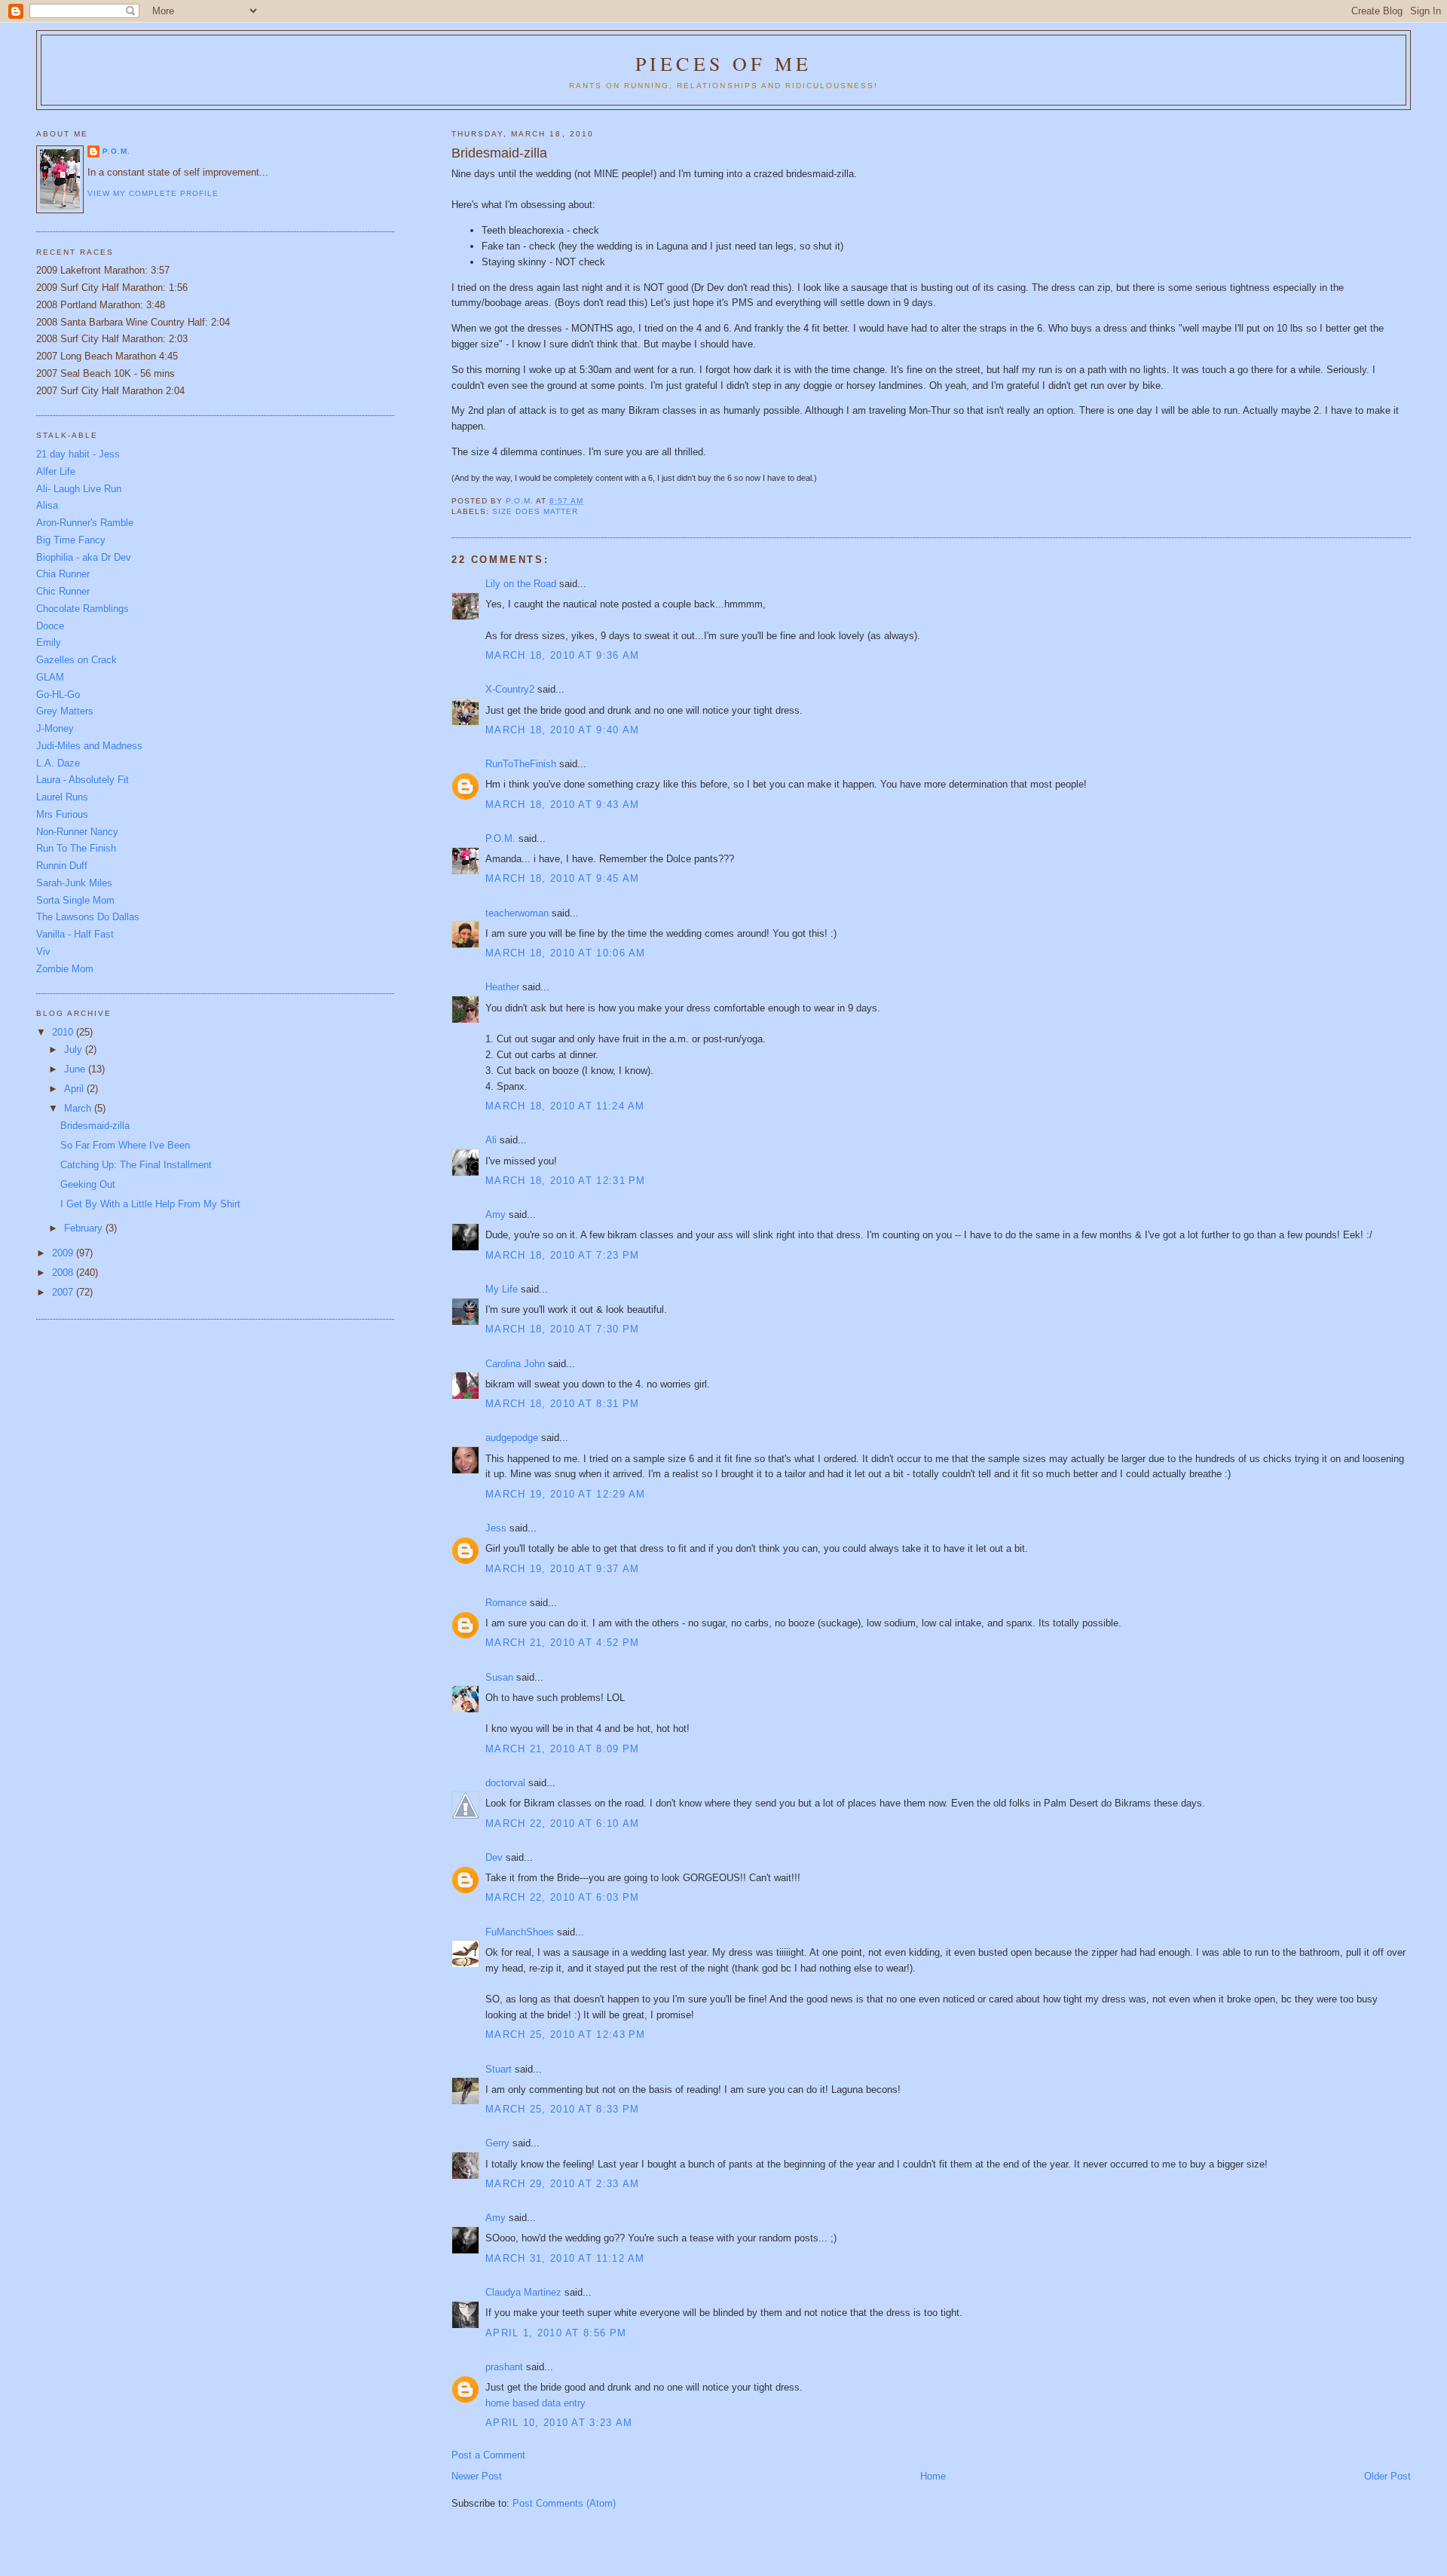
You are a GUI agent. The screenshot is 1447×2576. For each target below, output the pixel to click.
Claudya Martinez (523, 2292)
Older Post (1387, 2476)
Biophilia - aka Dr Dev (84, 557)
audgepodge (512, 1438)
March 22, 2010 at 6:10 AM (563, 1823)
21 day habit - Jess (78, 454)
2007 (64, 1292)
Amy (496, 1215)
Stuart (499, 2069)
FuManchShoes (520, 1932)
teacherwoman (517, 913)
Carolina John (515, 1364)
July (75, 1049)
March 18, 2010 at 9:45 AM (563, 878)
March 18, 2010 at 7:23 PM (563, 1255)
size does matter (535, 511)
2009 (64, 1253)
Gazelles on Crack (76, 660)
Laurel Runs (62, 797)
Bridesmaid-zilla (95, 1126)
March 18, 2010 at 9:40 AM (563, 730)
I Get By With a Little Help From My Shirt (150, 1204)
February (85, 1228)
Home (933, 2476)
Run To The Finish (76, 848)
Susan (499, 1677)
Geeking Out (88, 1184)
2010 (64, 1032)
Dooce (50, 626)
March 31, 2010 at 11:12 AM (565, 2258)
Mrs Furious (62, 814)
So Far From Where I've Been (125, 1145)
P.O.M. (500, 838)
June (76, 1069)
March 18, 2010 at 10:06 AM (566, 953)
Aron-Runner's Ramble (85, 523)
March (79, 1108)
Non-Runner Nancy (77, 832)
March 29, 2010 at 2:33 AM (563, 2184)
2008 (64, 1273)
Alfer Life (56, 471)
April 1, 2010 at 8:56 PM (556, 2333)
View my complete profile (153, 193)
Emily (49, 642)
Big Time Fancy (71, 540)
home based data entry (535, 2403)
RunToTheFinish (521, 764)
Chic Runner (63, 591)
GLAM (50, 677)
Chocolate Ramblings (83, 609)
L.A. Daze (58, 763)
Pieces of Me (723, 63)
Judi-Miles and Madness (89, 746)
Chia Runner (63, 574)
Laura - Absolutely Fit (83, 780)
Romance (506, 1603)
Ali (491, 1140)
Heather (502, 987)
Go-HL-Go (58, 694)
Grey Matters (65, 711)
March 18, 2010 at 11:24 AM (565, 1106)
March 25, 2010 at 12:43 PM (566, 2034)
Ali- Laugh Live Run (79, 489)
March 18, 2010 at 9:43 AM (563, 805)
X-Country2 (510, 689)
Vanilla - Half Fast (75, 934)
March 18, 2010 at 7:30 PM (563, 1329)
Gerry (497, 2143)
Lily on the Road (521, 584)
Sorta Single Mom (75, 900)
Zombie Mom (65, 969)
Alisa (47, 505)
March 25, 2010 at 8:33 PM (563, 2109)
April (75, 1089)
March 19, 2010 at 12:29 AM (566, 1494)
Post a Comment (488, 2455)
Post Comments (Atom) (564, 2503)
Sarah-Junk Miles (74, 883)
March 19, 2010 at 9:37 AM (563, 1569)
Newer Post (477, 2476)
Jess (497, 1528)
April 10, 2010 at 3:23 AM (559, 2423)
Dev (494, 1857)
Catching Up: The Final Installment (136, 1165)
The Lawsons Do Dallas (88, 917)
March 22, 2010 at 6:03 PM (563, 1897)
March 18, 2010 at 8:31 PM (563, 1404)
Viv (43, 951)
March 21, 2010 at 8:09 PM (563, 1749)
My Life (502, 1289)
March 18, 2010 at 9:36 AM (563, 655)
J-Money (55, 728)
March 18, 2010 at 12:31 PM (566, 1181)
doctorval (505, 1783)
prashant (504, 2367)
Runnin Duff (62, 866)
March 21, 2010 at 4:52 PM (563, 1643)
